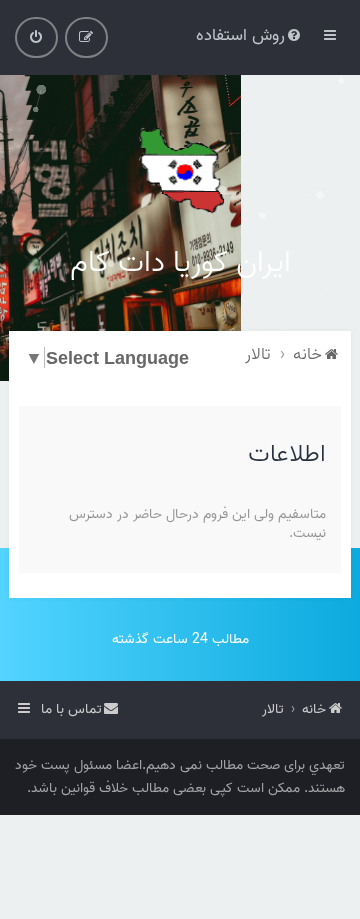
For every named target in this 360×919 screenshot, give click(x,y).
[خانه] (180, 170)
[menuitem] (250, 35)
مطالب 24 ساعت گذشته (180, 639)
